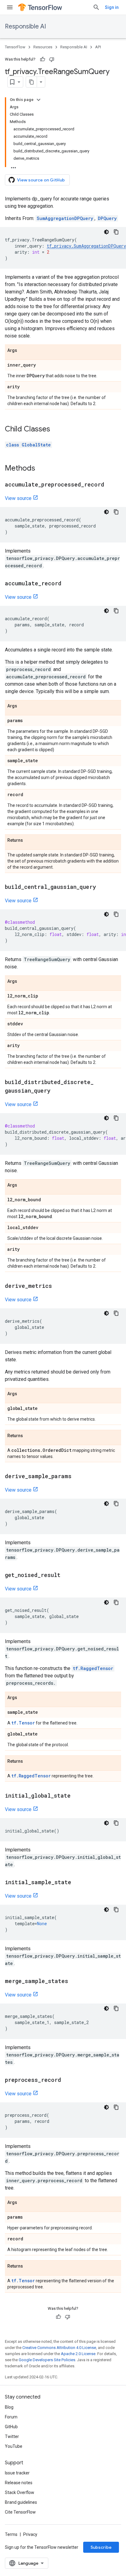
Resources (43, 47)
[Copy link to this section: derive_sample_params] (78, 1477)
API (98, 47)
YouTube (14, 2446)
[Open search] (96, 7)
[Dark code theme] (106, 232)
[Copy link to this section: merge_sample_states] (74, 1981)
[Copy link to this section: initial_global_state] (77, 1796)
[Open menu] (10, 7)
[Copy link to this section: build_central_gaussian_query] (102, 887)
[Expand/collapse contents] (39, 100)
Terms (11, 2534)
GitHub (11, 2427)
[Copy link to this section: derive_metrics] (58, 1286)
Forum (11, 2417)
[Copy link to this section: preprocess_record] (67, 2080)
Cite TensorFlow (20, 2512)
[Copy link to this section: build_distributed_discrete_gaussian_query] (57, 1091)
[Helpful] (43, 59)
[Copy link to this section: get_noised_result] (67, 1575)
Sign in (112, 7)
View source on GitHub (41, 180)
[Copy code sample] (116, 232)
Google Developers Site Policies (47, 2360)
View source (18, 498)
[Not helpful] (52, 59)
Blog (9, 2407)
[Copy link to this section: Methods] (41, 469)
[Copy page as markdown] (31, 82)
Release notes (19, 2483)
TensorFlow (15, 47)
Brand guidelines (21, 2502)
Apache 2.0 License (78, 2354)
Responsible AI (25, 26)
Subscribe (101, 2547)
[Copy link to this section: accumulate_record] (68, 584)
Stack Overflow (20, 2492)
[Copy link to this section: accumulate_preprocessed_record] (110, 485)
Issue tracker (17, 2473)
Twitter (12, 2436)
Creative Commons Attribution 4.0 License (59, 2348)
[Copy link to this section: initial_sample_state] (77, 1883)
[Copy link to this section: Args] (23, 351)
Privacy (30, 2534)
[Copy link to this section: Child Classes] (56, 430)
